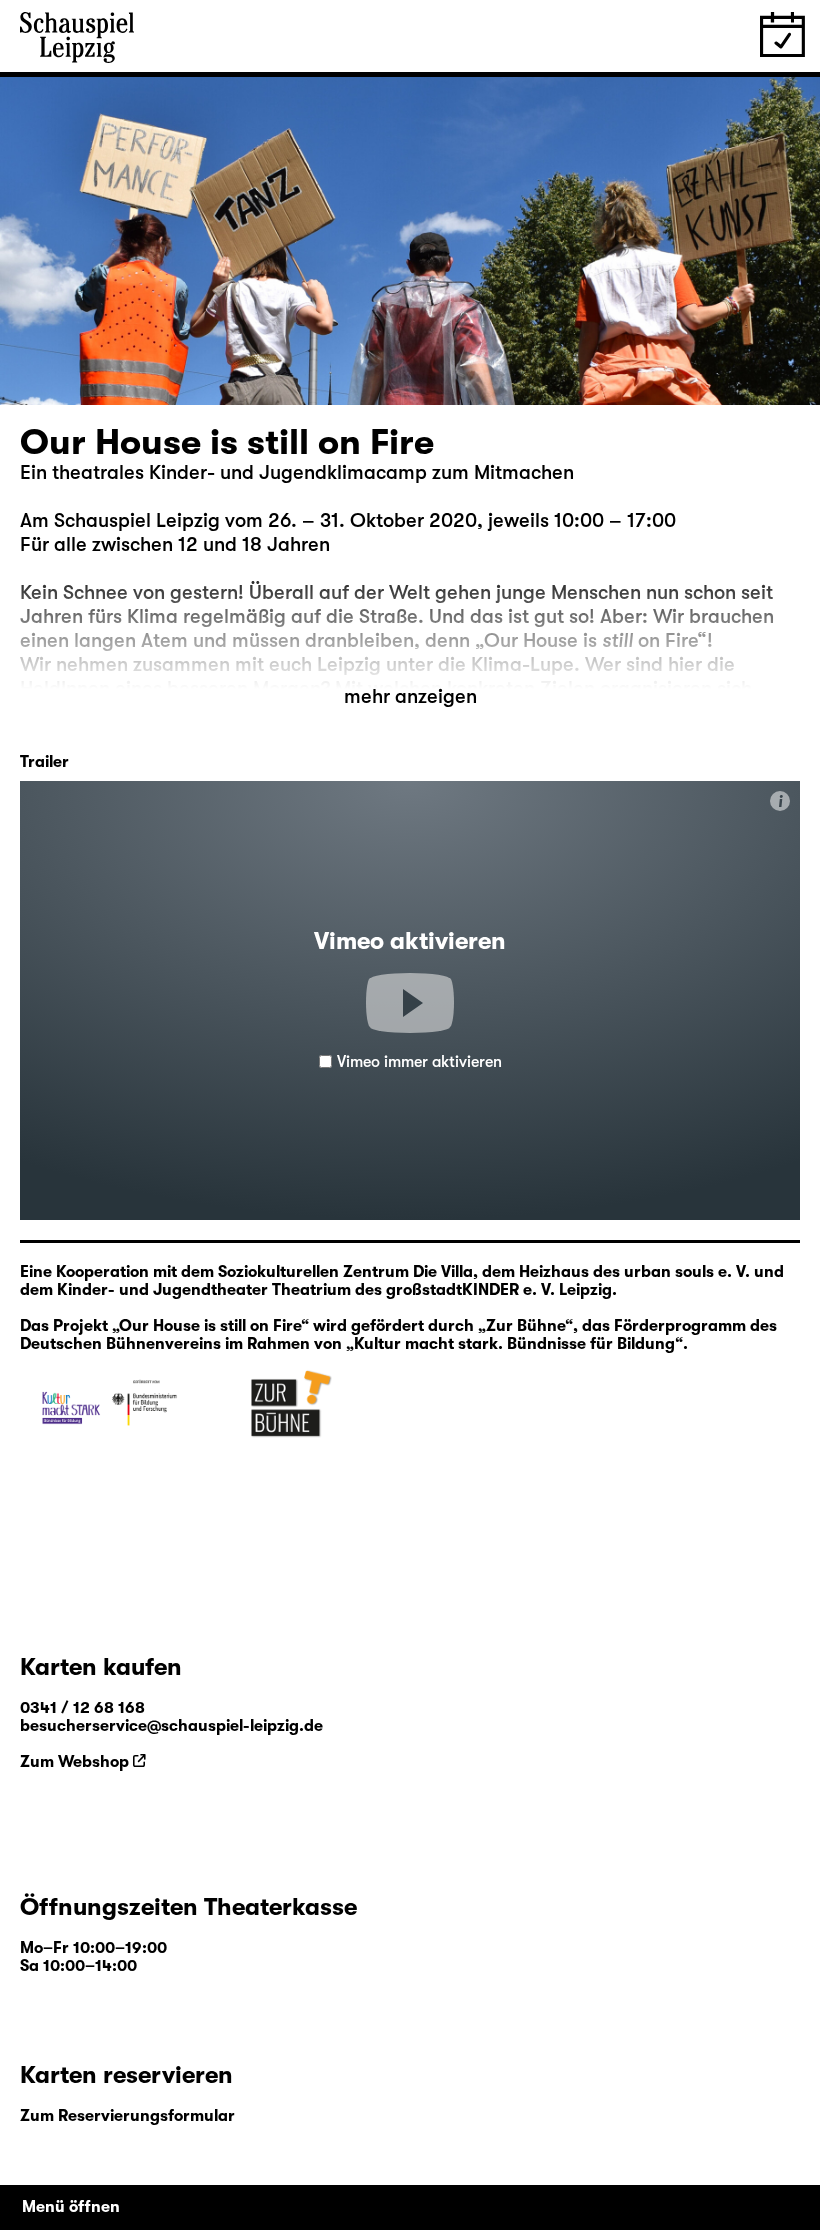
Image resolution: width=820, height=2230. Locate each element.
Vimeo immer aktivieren (419, 1062)
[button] (410, 1003)
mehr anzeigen (410, 696)
